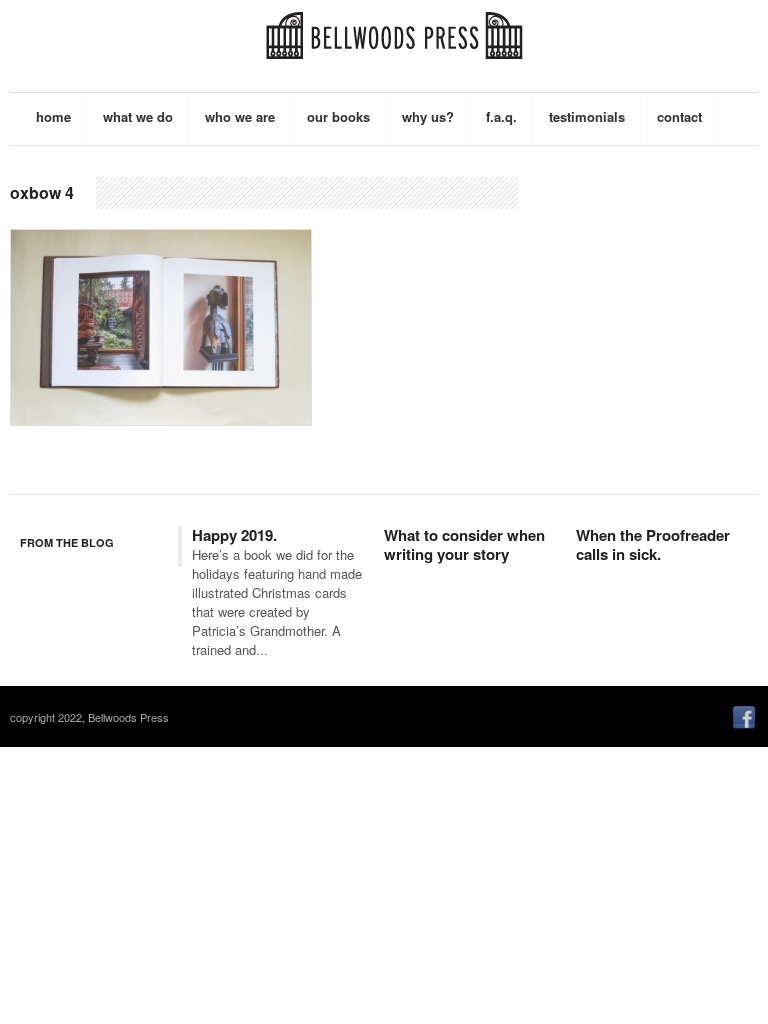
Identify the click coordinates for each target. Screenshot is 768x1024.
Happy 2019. (234, 535)
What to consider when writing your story (464, 545)
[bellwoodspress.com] (394, 31)
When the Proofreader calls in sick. (653, 545)
